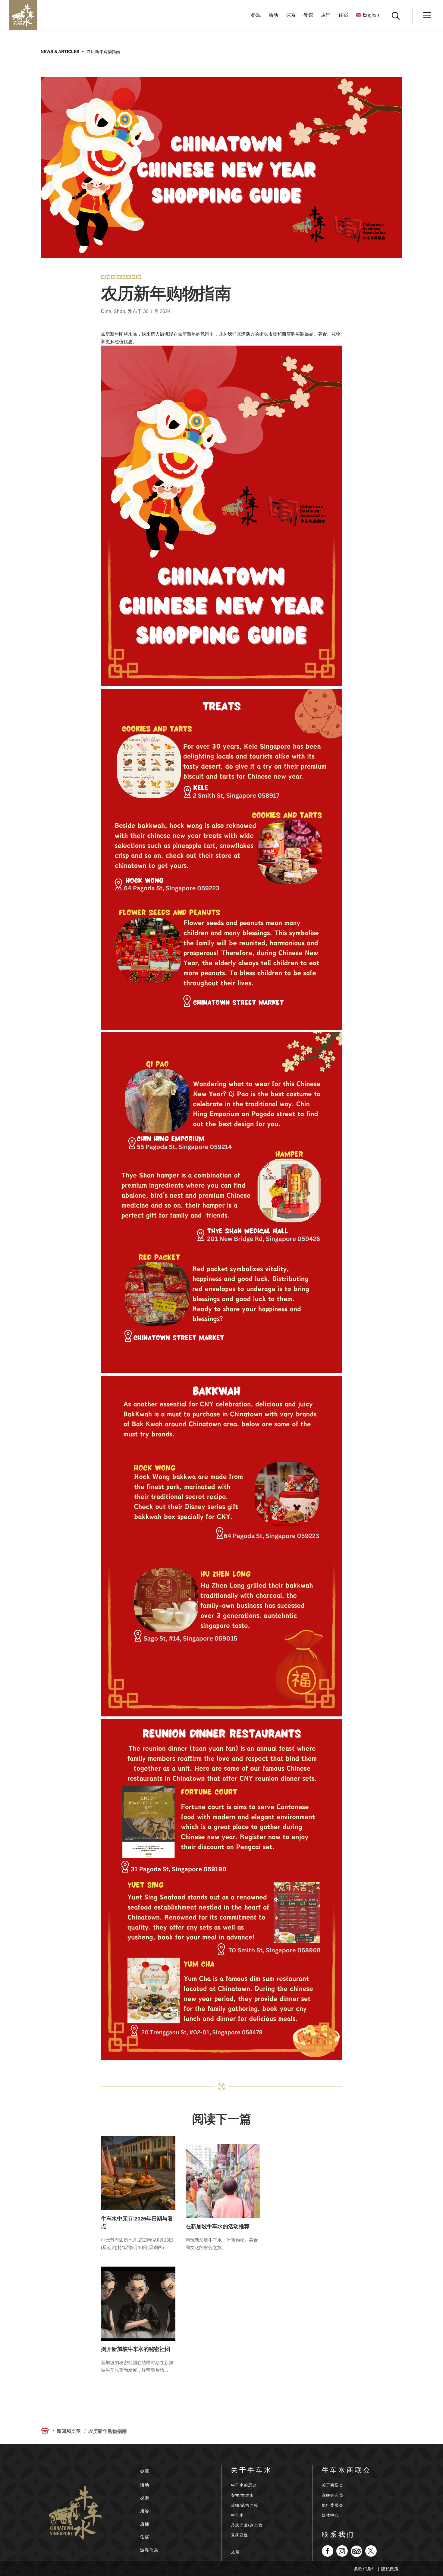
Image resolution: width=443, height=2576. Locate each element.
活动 (273, 15)
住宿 (343, 15)
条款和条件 (365, 2569)
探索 (291, 15)
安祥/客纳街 (242, 2495)
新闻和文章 (69, 2431)
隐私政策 (390, 2569)
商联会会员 (333, 2495)
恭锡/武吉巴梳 (245, 2505)
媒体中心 (330, 2515)
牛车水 (237, 2515)
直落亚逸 (239, 2535)
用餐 (145, 2511)
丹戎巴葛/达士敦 (247, 2525)
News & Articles (60, 52)
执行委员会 (333, 2505)
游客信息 (149, 2550)
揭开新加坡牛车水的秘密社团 (135, 2349)
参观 (256, 15)
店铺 (326, 15)
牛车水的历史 (244, 2485)
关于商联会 (333, 2485)
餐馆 (308, 15)
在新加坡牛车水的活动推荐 (218, 2227)
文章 (236, 2552)
